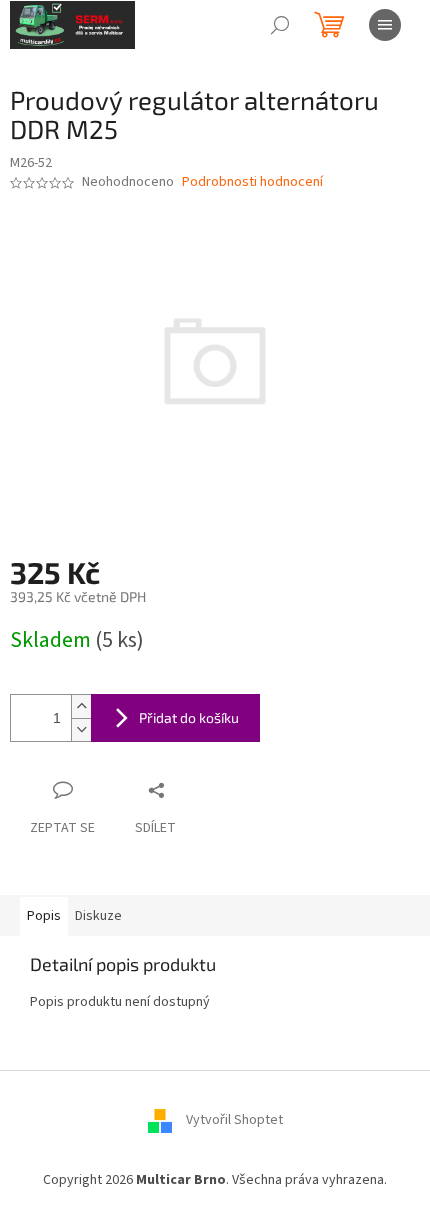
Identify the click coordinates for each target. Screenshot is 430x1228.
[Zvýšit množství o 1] (81, 706)
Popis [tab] (44, 916)
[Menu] (385, 25)
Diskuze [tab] (98, 916)
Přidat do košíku (189, 717)
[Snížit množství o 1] (81, 729)
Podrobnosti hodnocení (252, 182)
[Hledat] (280, 25)
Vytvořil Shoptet (234, 1120)
